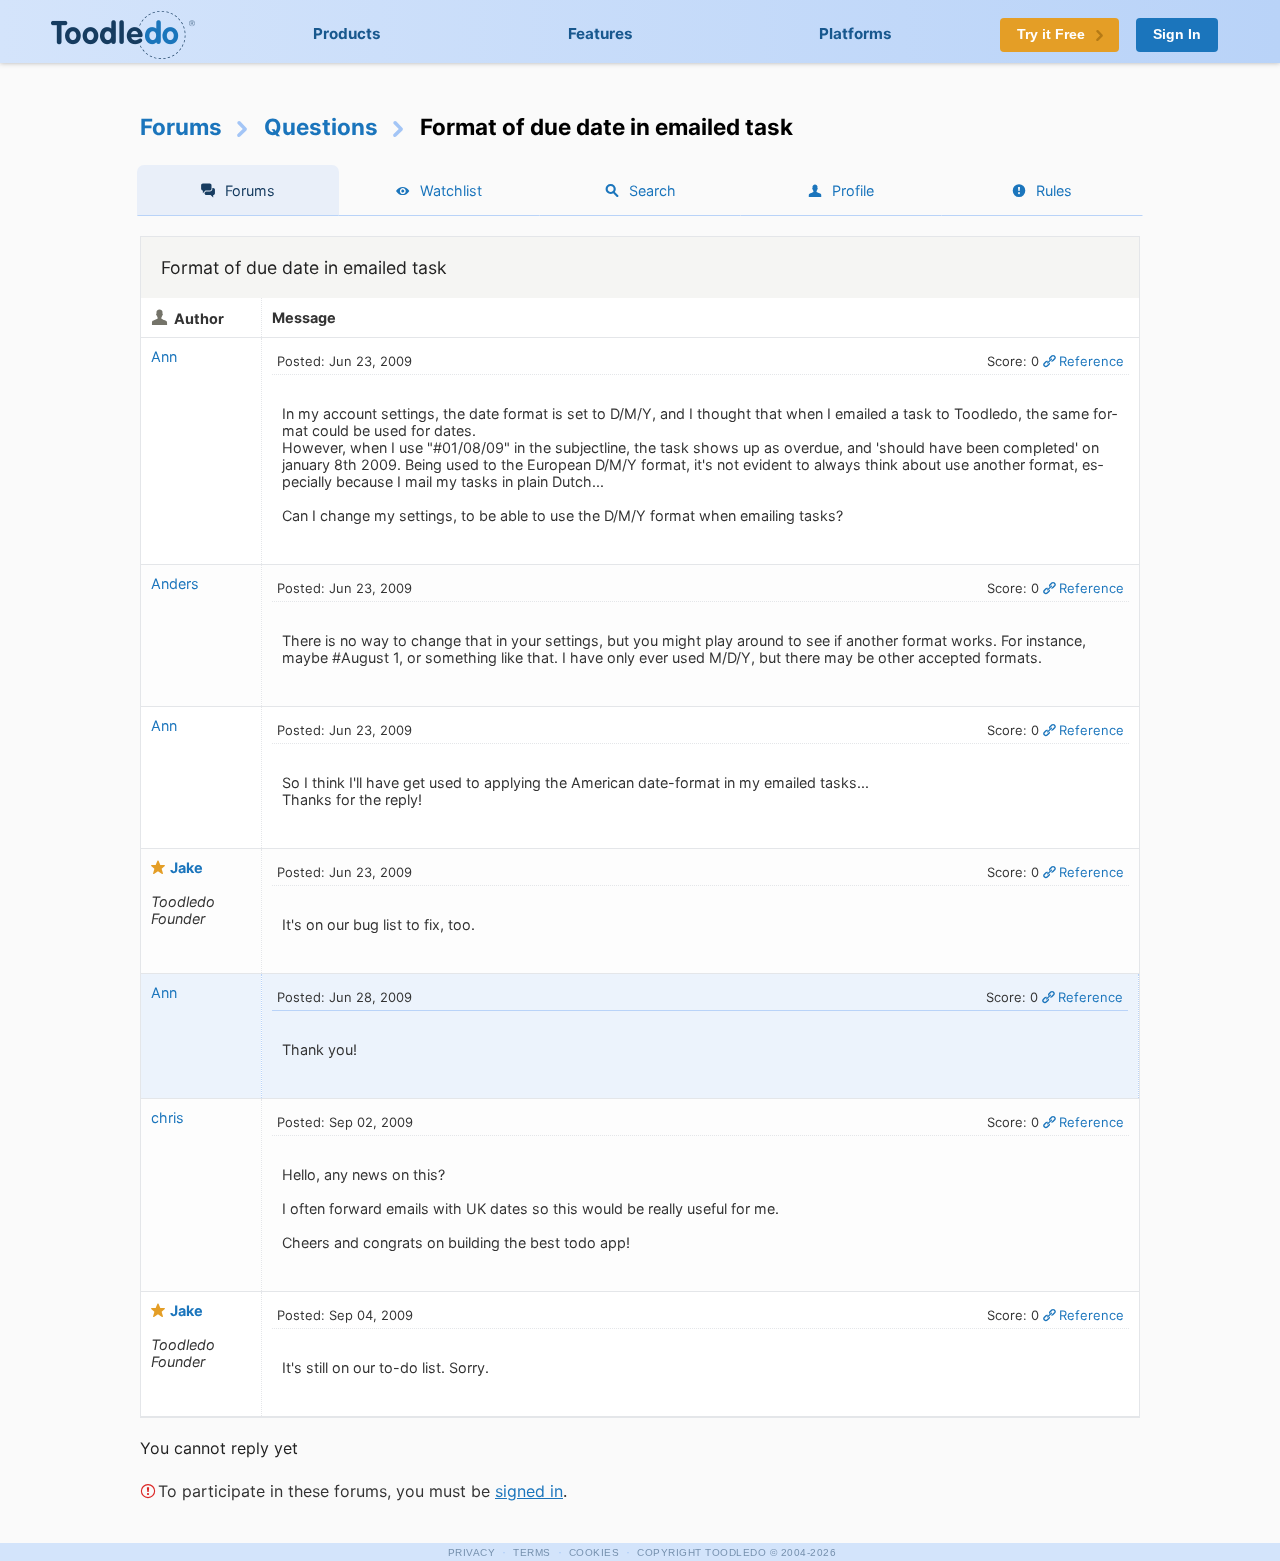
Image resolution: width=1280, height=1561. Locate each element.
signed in (529, 1491)
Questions (321, 126)
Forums (181, 126)
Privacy (472, 1552)
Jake (186, 867)
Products (347, 33)
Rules (1054, 190)
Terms (532, 1552)
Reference (1091, 361)
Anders (175, 583)
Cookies (594, 1552)
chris (167, 1117)
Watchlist (451, 190)
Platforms (855, 33)
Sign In (1177, 34)
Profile (853, 190)
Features (600, 33)
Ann (164, 356)
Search (652, 190)
